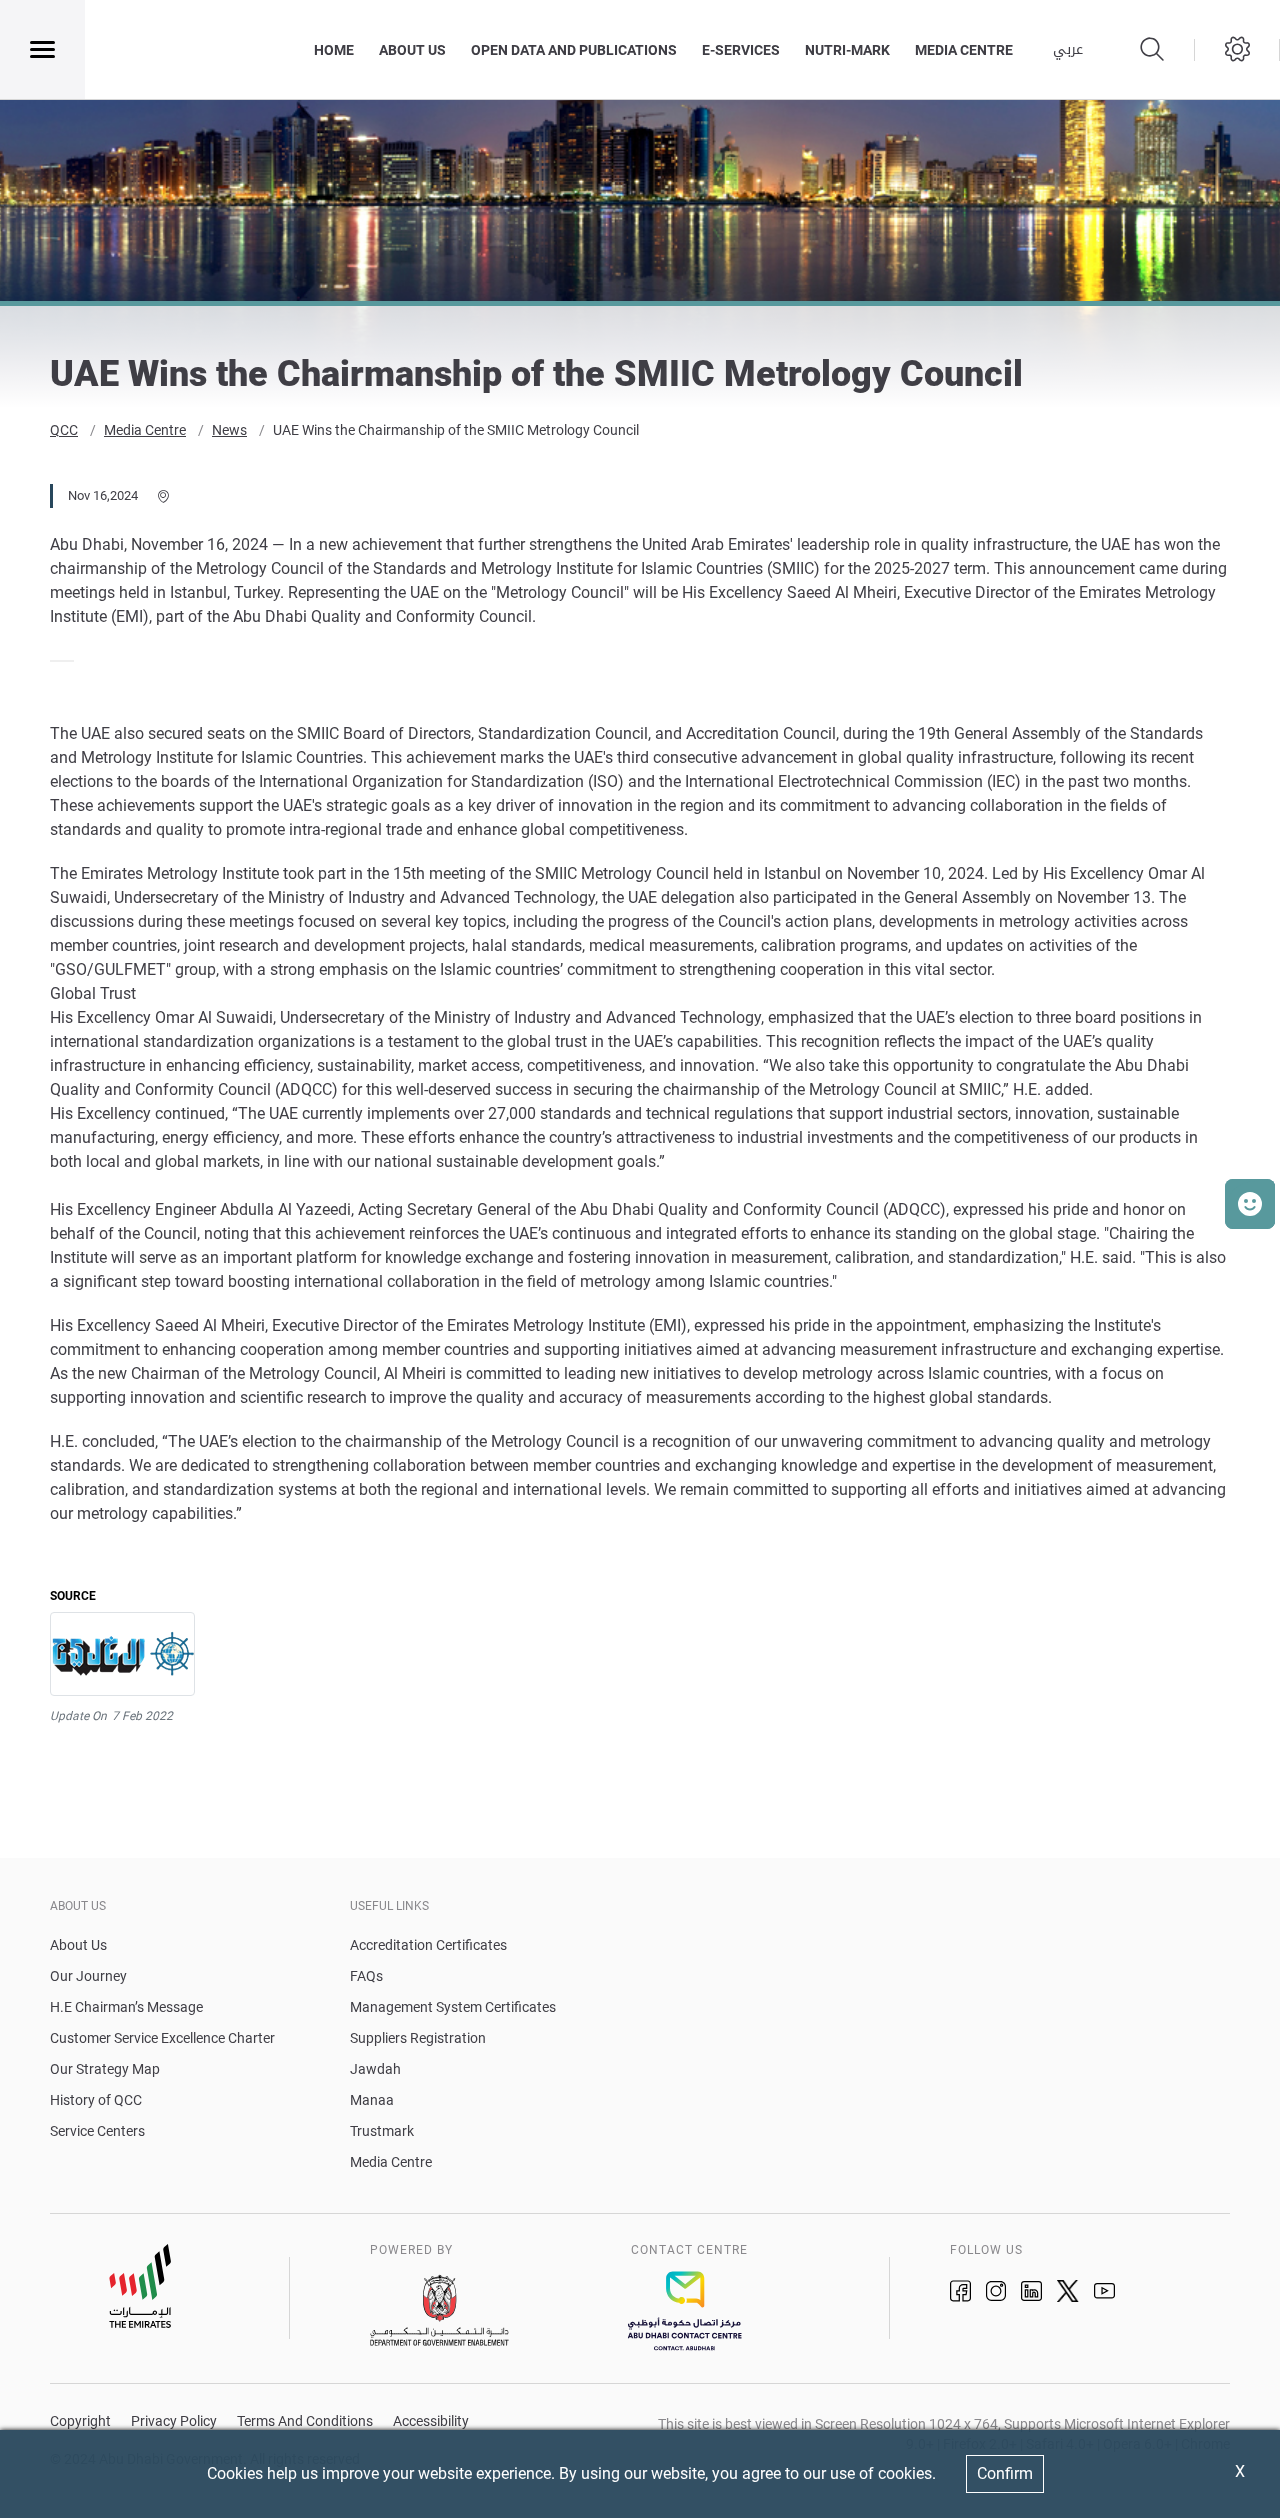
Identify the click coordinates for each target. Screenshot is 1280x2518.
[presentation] (56, 661)
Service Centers (97, 2131)
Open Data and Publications (574, 50)
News (229, 430)
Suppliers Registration (418, 2038)
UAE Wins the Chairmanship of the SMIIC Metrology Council (456, 430)
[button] (1250, 1204)
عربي (1068, 50)
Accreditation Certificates (428, 1945)
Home (334, 50)
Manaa (372, 2100)
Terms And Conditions (305, 2421)
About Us (412, 50)
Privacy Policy (174, 2421)
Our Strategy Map (105, 2069)
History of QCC (96, 2100)
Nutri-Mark (847, 50)
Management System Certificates (453, 2007)
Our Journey (88, 1976)
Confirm (1005, 2473)
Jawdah (375, 2069)
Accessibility (431, 2421)
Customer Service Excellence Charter (162, 2038)
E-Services (741, 50)
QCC (64, 430)
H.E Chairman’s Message (126, 2007)
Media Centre (145, 430)
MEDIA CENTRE (964, 50)
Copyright (80, 2421)
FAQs (366, 1976)
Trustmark (382, 2131)
